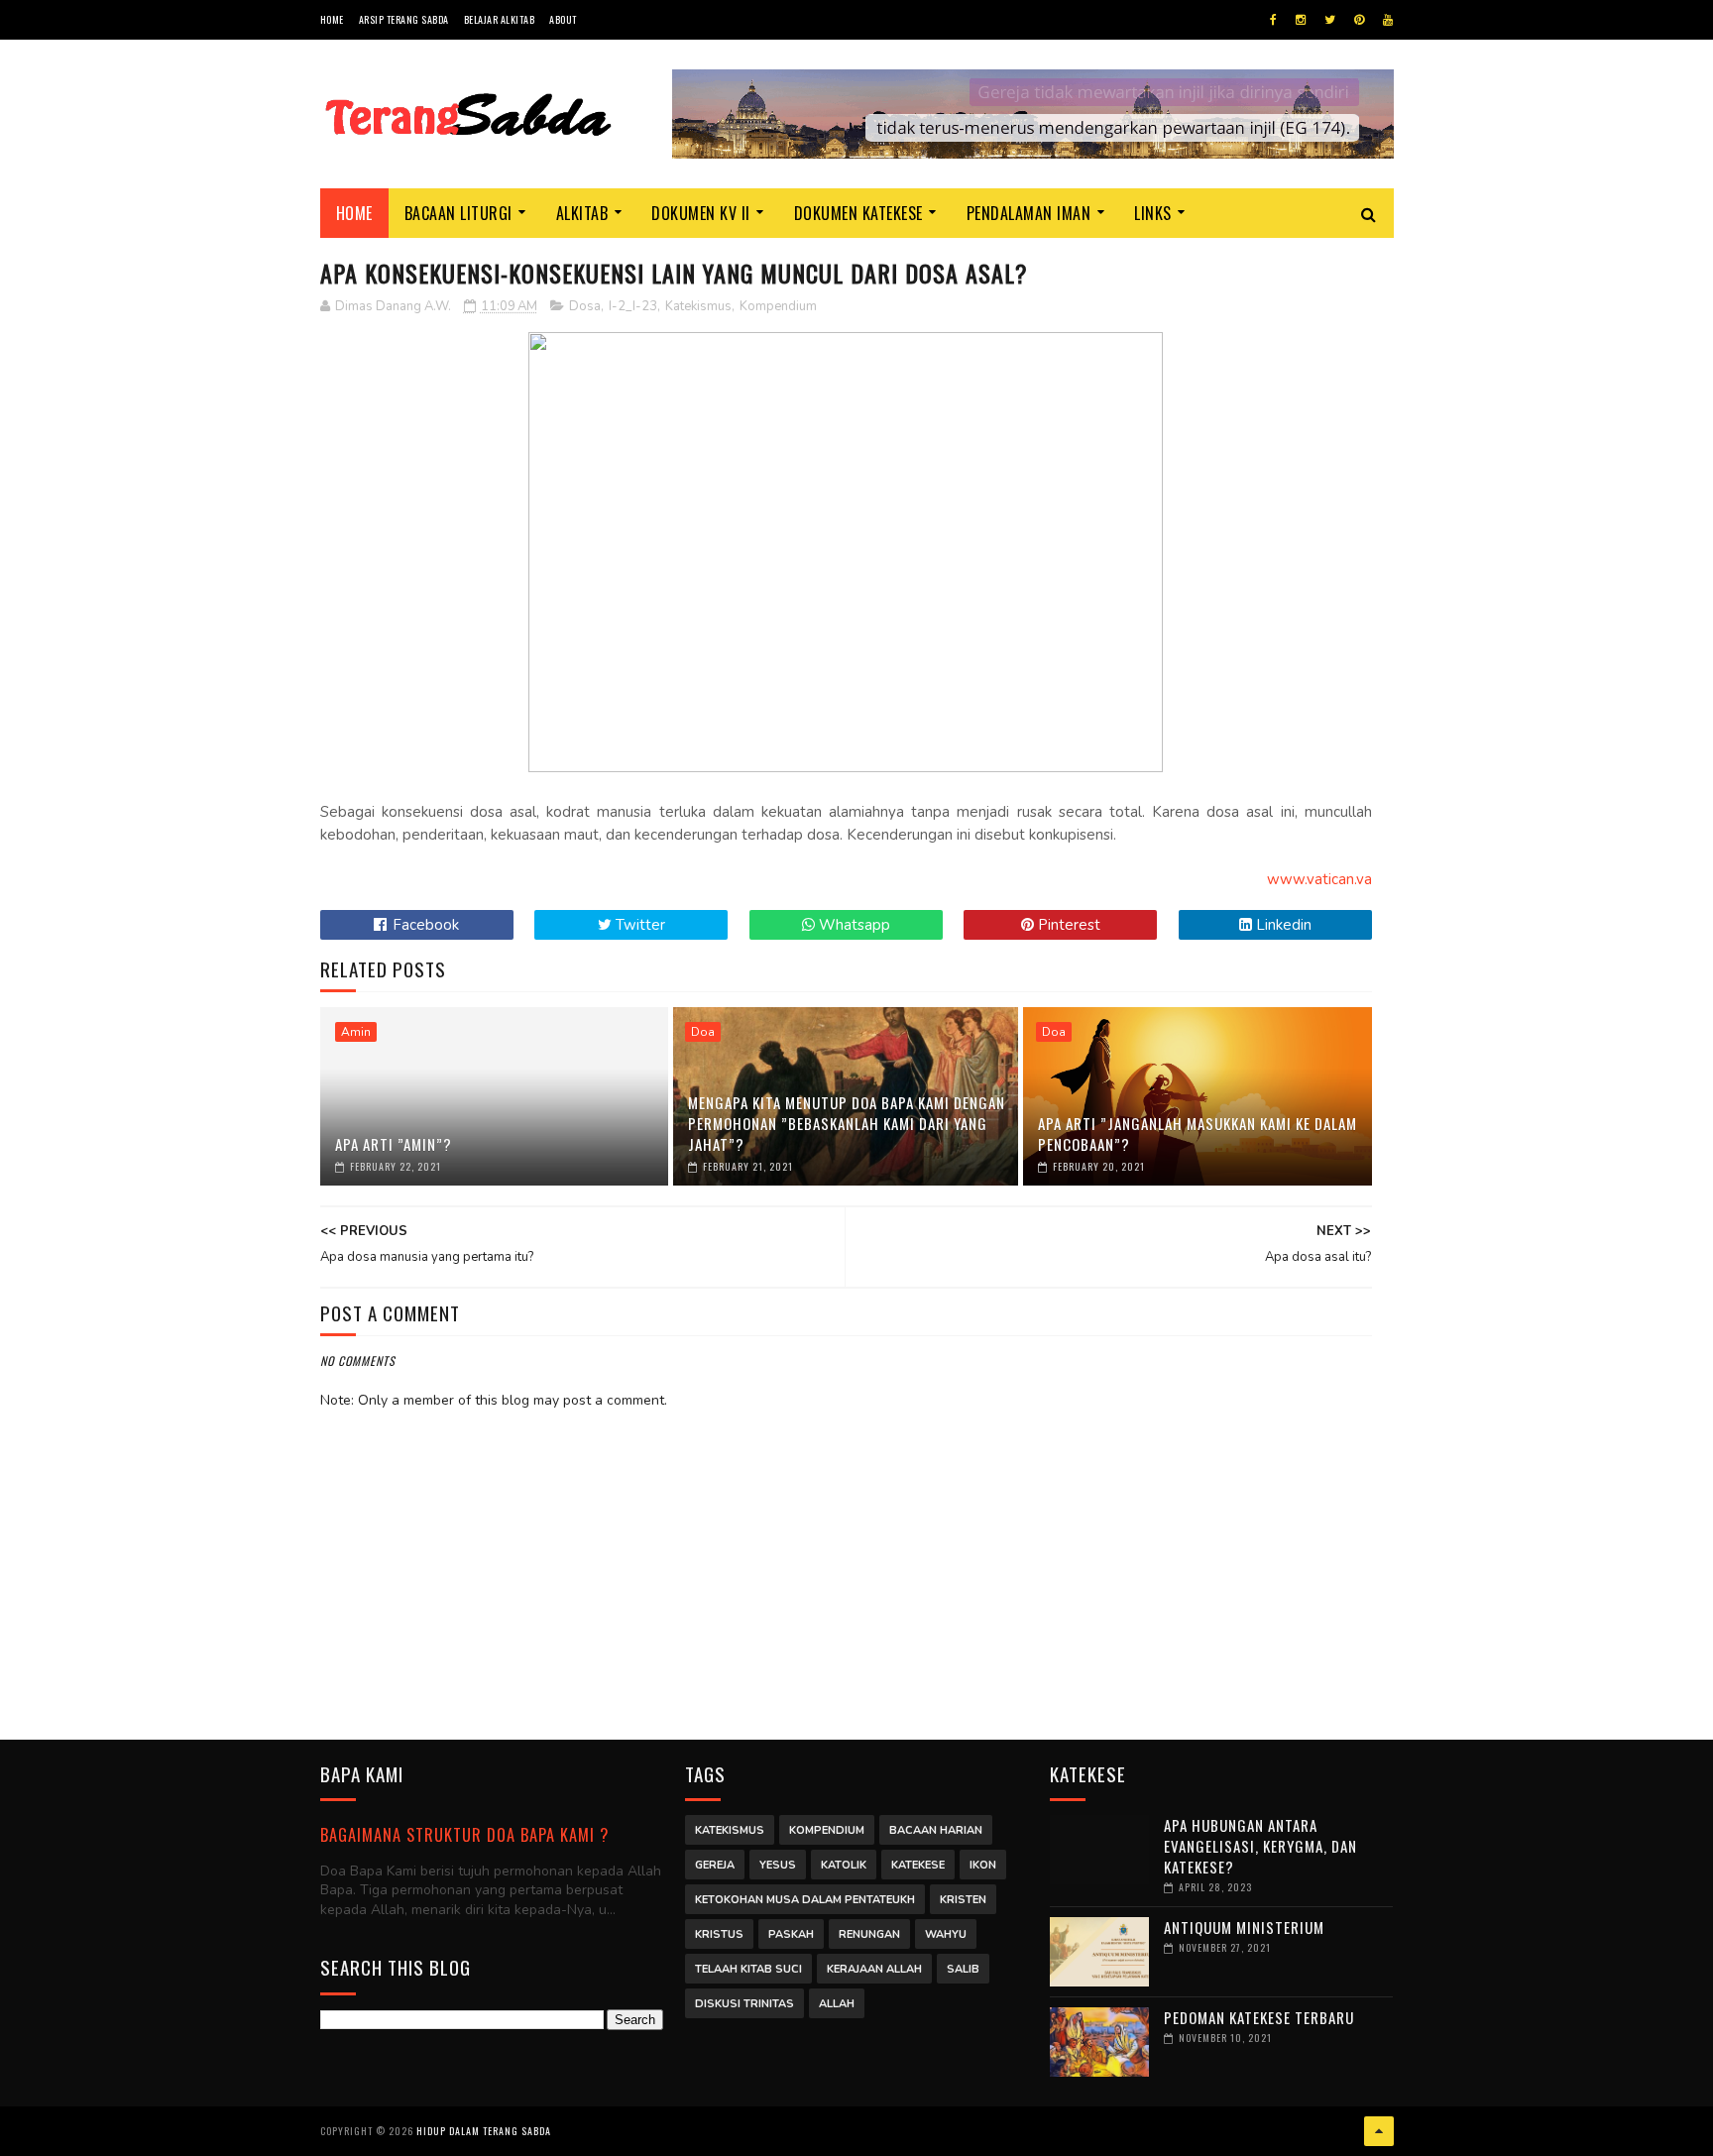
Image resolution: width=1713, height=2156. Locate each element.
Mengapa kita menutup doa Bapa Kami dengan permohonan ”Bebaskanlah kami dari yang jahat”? (847, 1123)
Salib (963, 1969)
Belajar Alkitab (500, 19)
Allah (837, 2004)
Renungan (869, 1934)
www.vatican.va (1319, 879)
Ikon (983, 1865)
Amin (356, 1032)
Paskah (791, 1934)
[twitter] (1330, 20)
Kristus (719, 1934)
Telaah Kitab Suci (748, 1969)
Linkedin (1282, 925)
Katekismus (698, 306)
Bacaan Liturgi (458, 213)
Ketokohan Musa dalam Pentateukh (805, 1900)
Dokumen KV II (701, 213)
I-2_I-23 (633, 306)
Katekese (918, 1865)
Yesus (778, 1865)
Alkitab (582, 213)
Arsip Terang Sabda (404, 19)
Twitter (638, 925)
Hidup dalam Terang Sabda (484, 2131)
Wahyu (946, 1934)
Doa (703, 1032)
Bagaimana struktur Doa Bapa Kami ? (464, 1834)
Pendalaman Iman (1029, 213)
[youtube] (1388, 20)
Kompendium (778, 306)
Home (332, 19)
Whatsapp (853, 925)
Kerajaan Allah (874, 1969)
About (563, 19)
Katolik (844, 1865)
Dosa (585, 306)
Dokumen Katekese (858, 213)
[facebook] (1273, 20)
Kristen (963, 1900)
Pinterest (1067, 925)
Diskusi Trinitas (744, 2004)
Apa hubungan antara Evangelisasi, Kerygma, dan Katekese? (1260, 1846)
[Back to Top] (1379, 2131)
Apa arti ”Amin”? (394, 1144)
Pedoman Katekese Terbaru (1259, 2017)
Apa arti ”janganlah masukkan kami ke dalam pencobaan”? (1198, 1134)
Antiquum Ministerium (1244, 1927)
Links (1153, 213)
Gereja (715, 1865)
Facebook (424, 925)
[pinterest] (1359, 20)
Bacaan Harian (936, 1830)
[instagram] (1301, 20)
